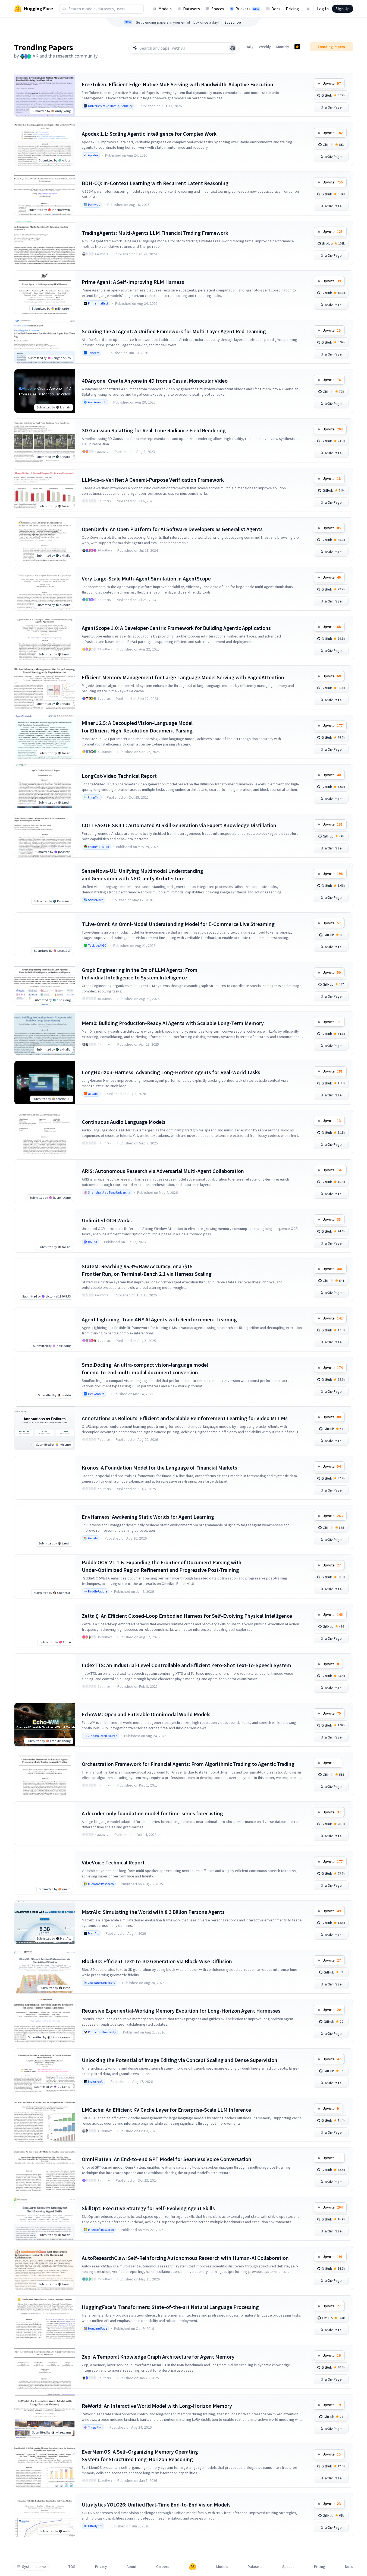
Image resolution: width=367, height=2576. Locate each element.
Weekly (265, 47)
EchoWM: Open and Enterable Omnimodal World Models (146, 1714)
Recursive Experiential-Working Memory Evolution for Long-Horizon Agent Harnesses (181, 2011)
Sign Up (343, 9)
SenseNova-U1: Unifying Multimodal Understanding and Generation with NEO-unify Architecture (142, 875)
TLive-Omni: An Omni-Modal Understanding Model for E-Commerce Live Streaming (178, 924)
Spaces (218, 9)
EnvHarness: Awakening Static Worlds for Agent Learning (148, 1517)
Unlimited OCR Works (107, 1220)
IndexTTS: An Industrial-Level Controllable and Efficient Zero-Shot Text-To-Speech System (186, 1665)
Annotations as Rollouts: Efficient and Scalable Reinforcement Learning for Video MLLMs (185, 1418)
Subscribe (233, 22)
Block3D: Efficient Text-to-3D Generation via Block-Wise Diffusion (157, 1961)
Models (165, 9)
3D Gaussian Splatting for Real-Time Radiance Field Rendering (154, 430)
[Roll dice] (233, 48)
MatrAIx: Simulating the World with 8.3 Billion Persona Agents (153, 1912)
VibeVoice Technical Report (113, 1862)
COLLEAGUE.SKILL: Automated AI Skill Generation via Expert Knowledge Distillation (179, 825)
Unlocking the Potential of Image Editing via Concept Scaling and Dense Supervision (180, 2060)
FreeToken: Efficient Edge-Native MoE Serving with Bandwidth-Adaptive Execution (178, 84)
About (131, 2567)
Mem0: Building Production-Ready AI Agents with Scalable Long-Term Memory (173, 1023)
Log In (323, 9)
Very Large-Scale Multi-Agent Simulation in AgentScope (146, 578)
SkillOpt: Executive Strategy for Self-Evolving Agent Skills (148, 2208)
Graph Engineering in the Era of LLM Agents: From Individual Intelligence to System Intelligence (140, 974)
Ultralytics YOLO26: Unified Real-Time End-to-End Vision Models (156, 2504)
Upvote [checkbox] (332, 83)
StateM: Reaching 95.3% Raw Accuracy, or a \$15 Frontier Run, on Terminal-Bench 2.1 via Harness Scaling (147, 1270)
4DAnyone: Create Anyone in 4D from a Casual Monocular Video (155, 381)
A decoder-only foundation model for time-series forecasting (152, 1813)
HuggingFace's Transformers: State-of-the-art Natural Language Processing (170, 2307)
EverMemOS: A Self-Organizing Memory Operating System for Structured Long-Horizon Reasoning (140, 2455)
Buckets (247, 9)
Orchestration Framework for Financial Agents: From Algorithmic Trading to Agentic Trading (188, 1764)
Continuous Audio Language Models (124, 1122)
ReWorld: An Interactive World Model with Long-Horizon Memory (157, 2406)
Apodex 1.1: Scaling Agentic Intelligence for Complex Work (149, 134)
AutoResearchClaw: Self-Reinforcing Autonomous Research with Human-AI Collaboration (185, 2258)
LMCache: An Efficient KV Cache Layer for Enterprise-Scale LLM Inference (166, 2110)
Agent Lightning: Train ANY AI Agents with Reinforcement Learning (159, 1319)
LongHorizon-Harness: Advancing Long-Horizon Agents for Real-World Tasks (171, 1072)
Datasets (192, 9)
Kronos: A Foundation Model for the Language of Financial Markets (159, 1468)
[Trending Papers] (297, 47)
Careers (163, 2567)
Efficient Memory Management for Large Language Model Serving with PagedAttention (183, 677)
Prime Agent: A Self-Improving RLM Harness (133, 282)
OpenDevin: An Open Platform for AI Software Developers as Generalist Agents (172, 529)
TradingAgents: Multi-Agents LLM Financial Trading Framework (155, 233)
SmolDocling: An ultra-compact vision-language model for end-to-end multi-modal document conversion (145, 1368)
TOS (72, 2567)
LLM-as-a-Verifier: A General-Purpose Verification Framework (153, 480)
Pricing (292, 9)
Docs (276, 9)
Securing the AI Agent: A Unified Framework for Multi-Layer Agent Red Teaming (174, 331)
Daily (250, 47)
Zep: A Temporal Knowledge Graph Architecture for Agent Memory (158, 2357)
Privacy (101, 2567)
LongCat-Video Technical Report (119, 776)
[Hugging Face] (193, 2567)
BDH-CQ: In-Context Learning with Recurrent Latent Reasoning (155, 183)
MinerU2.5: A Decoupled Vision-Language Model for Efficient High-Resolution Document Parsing (137, 727)
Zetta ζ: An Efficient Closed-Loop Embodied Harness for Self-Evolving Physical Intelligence (187, 1616)
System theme (34, 2567)
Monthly (283, 47)
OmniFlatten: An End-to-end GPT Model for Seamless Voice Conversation (167, 2159)
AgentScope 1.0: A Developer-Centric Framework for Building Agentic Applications (176, 628)
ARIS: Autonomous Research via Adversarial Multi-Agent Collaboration (163, 1171)
